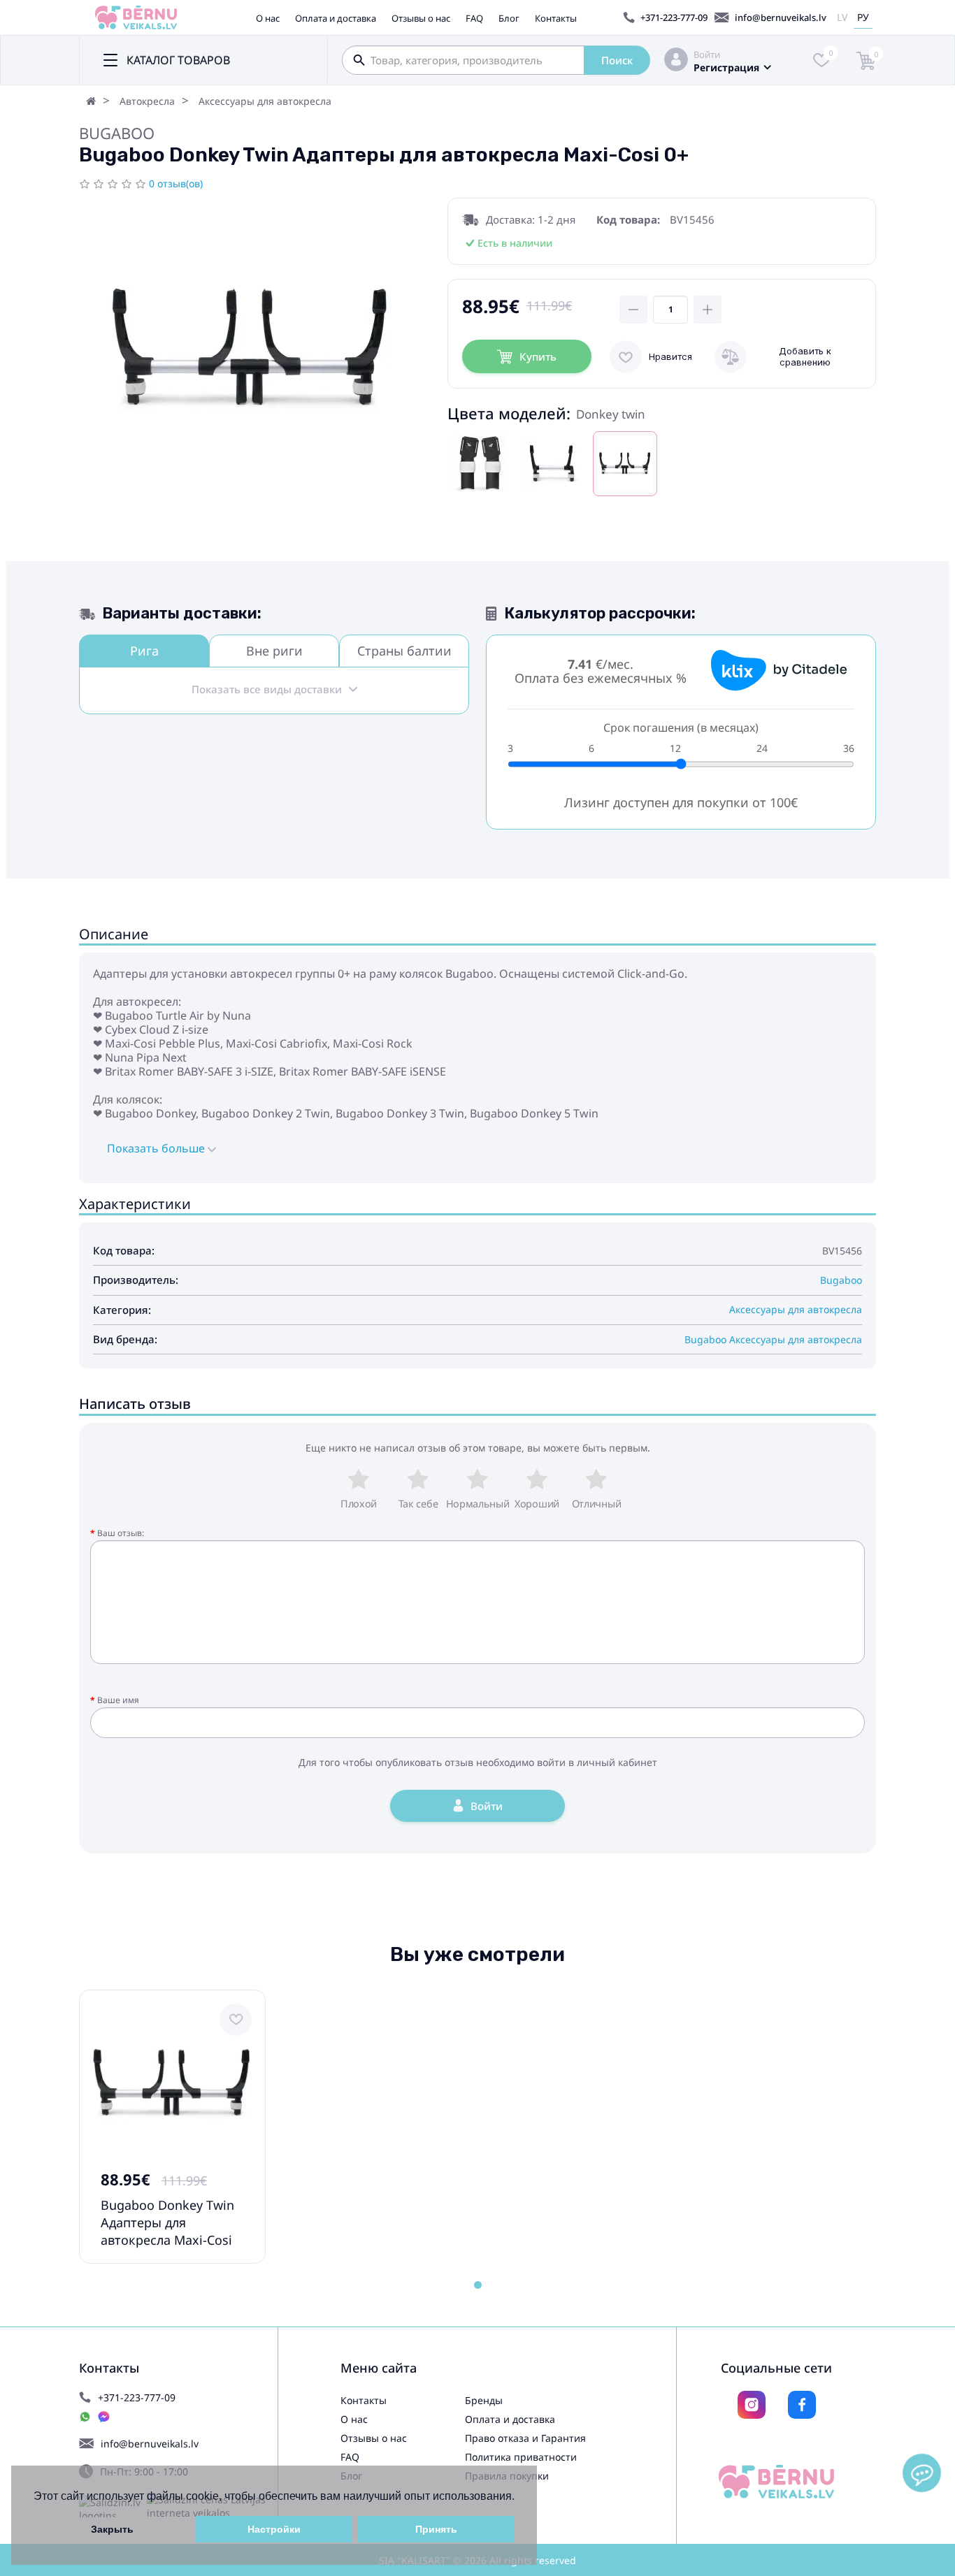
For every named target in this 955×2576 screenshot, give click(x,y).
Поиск (617, 60)
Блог (509, 18)
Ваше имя (118, 1700)
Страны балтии (404, 651)
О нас (268, 18)
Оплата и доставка (336, 18)
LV (842, 17)
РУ (863, 17)
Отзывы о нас (421, 18)
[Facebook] (802, 2405)
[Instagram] (752, 2405)
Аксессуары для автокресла (265, 101)
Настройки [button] (274, 2529)
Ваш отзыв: (121, 1533)
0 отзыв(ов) (176, 183)
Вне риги (274, 651)
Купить (538, 356)
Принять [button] (436, 2529)
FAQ (474, 18)
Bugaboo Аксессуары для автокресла (773, 1339)
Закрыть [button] (112, 2529)
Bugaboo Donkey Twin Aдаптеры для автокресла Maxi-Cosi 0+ (167, 2231)
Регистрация (726, 67)
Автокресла (147, 101)
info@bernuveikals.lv (781, 17)
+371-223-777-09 (674, 17)
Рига (144, 651)
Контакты (556, 18)
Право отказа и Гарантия (525, 2438)
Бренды (484, 2400)
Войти (707, 55)
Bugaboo (117, 133)
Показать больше (157, 1148)
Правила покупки (507, 2476)
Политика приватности (521, 2457)
